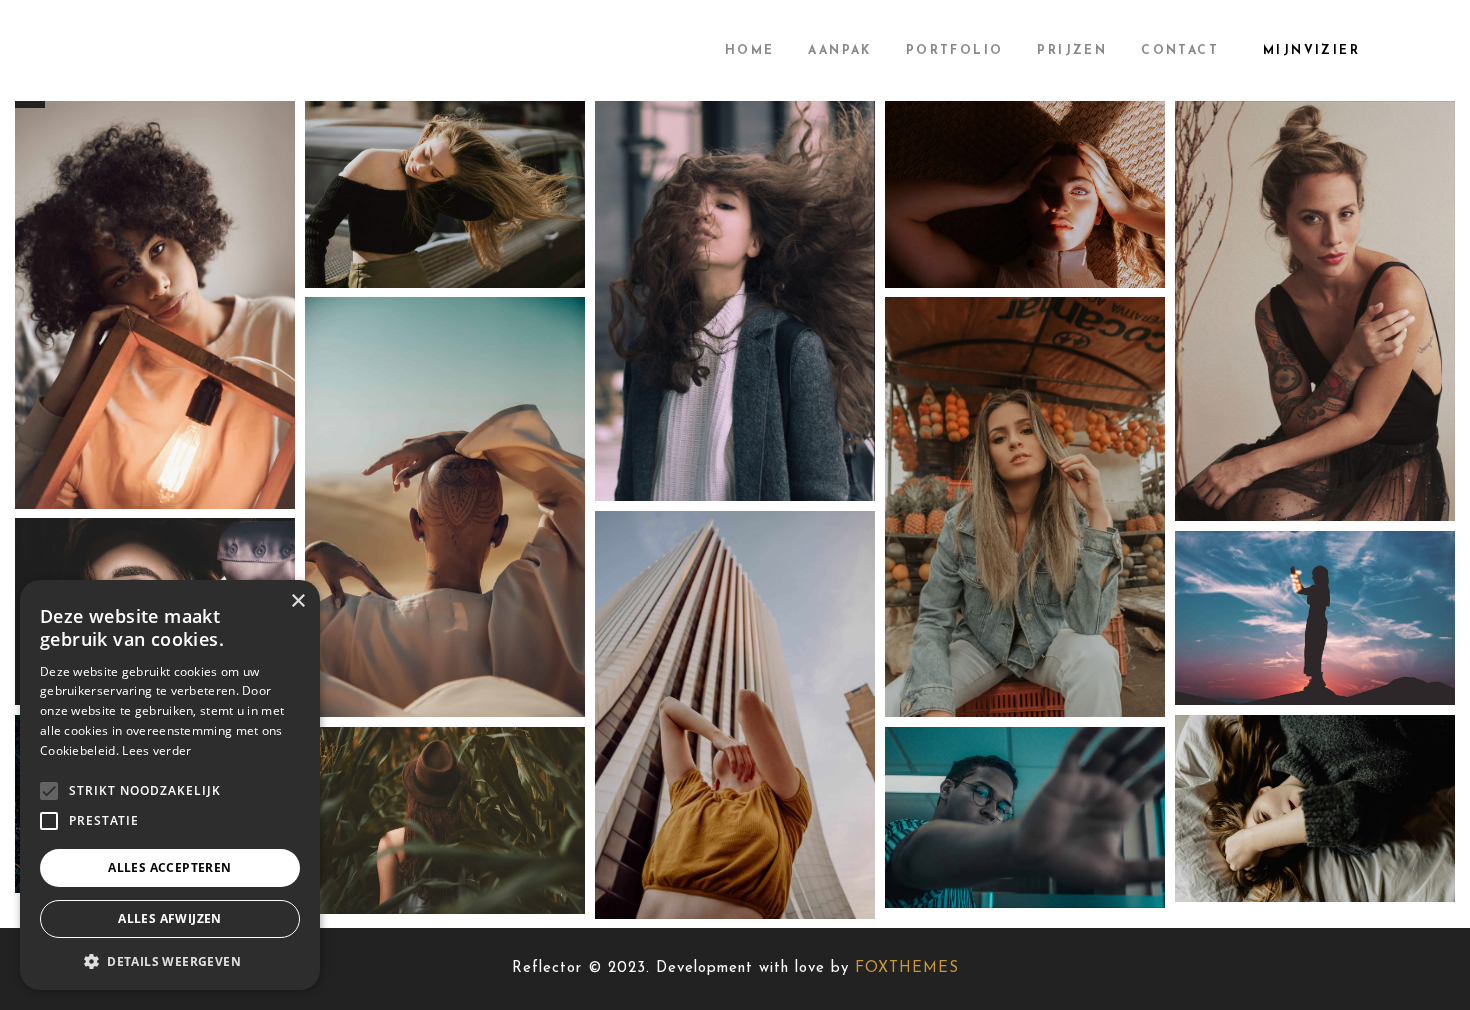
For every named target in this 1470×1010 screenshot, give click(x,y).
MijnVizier (1311, 51)
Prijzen (1072, 51)
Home (750, 51)
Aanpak (839, 51)
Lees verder (156, 750)
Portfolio (955, 51)
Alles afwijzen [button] (170, 918)
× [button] (297, 601)
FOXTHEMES (907, 968)
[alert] (170, 785)
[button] (170, 960)
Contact (1180, 51)
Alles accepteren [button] (169, 867)
